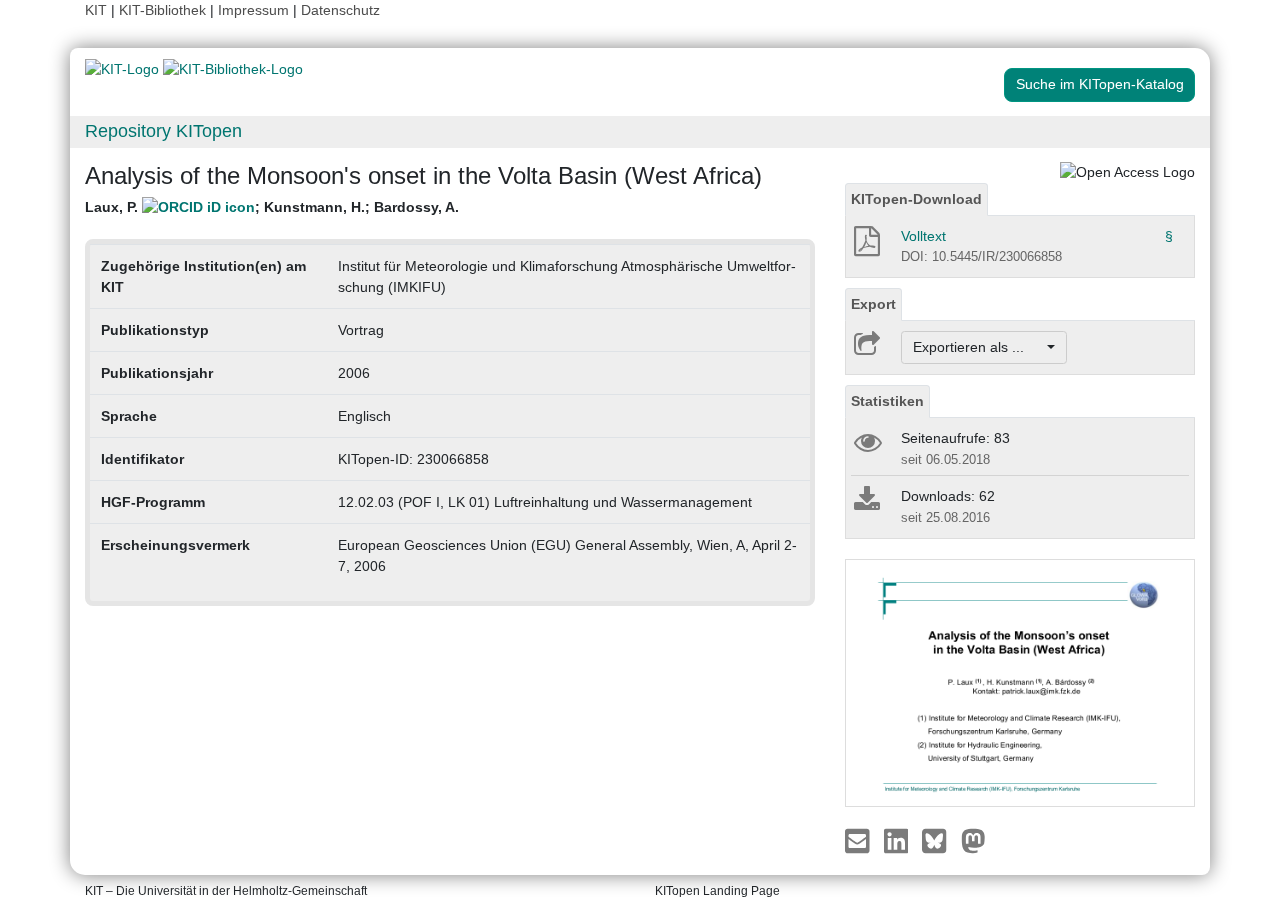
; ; (272, 207)
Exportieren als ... (978, 347)
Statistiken (887, 401)
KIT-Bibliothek (164, 10)
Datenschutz (340, 10)
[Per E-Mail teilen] (859, 840)
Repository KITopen (163, 131)
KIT (96, 10)
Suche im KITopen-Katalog (1100, 84)
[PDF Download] (865, 247)
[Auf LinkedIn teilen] (898, 840)
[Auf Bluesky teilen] (939, 840)
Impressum (253, 10)
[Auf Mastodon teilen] (973, 840)
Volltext (923, 236)
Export (873, 304)
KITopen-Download (916, 199)
